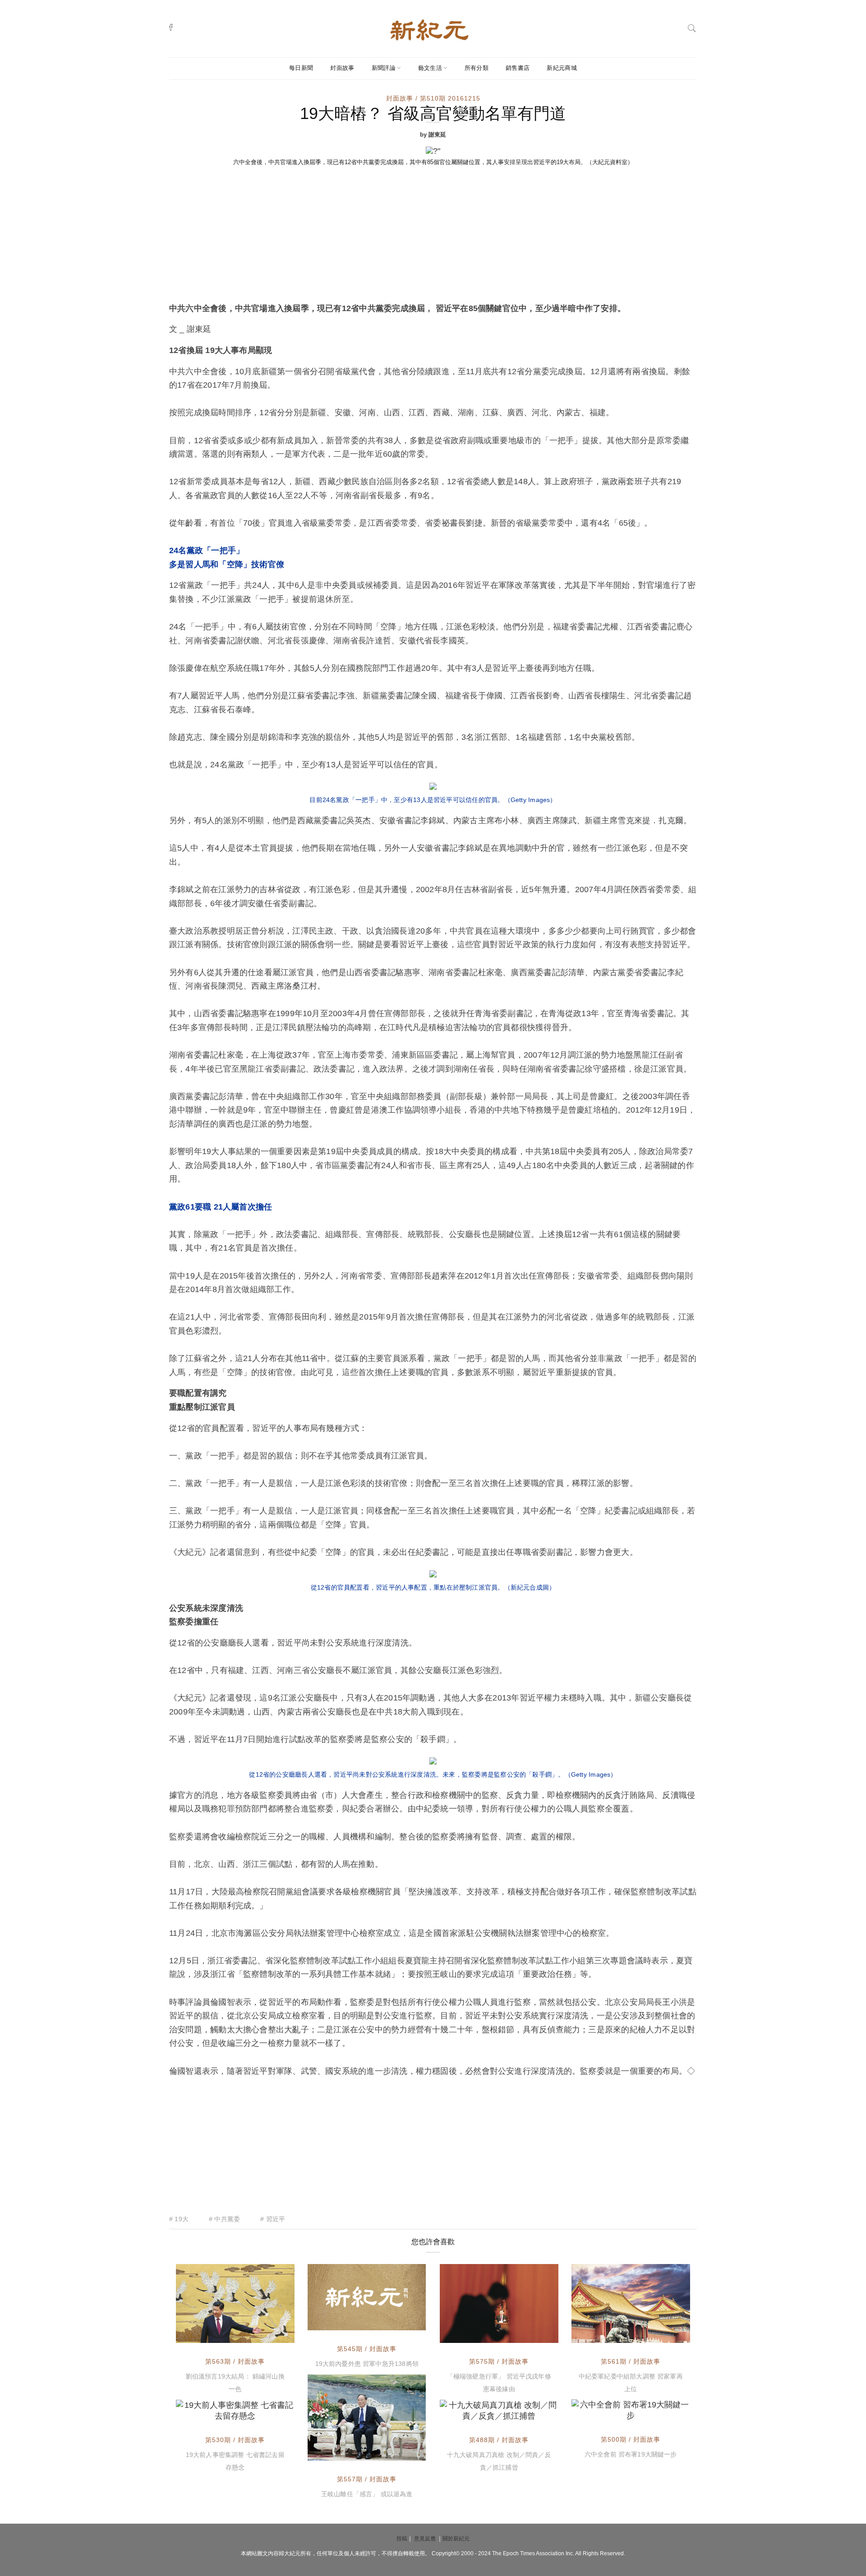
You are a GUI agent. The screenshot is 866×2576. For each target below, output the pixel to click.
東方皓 (602, 2334)
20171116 (401, 2452)
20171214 (664, 2334)
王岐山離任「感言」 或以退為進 (367, 2494)
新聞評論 (384, 68)
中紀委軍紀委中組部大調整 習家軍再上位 (631, 2383)
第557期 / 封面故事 (367, 2479)
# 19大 (179, 2219)
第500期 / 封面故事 (631, 2439)
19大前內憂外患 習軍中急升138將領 (367, 2364)
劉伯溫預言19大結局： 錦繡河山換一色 (235, 2383)
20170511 (269, 2412)
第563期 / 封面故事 (235, 2361)
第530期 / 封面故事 (235, 2440)
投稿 (402, 2539)
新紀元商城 (562, 68)
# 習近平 (273, 2219)
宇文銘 (602, 2412)
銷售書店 (518, 68)
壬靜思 (206, 2334)
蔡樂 (335, 2452)
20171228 (269, 2334)
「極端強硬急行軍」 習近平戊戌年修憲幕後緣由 (499, 2383)
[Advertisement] (433, 234)
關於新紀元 (456, 2539)
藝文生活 (430, 68)
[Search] (692, 27)
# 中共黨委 (224, 2219)
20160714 (533, 2412)
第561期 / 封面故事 (631, 2361)
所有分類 (477, 68)
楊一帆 (338, 2321)
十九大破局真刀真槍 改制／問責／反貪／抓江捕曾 (499, 2461)
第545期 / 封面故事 (367, 2349)
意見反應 (425, 2539)
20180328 (533, 2334)
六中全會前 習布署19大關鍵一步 (631, 2454)
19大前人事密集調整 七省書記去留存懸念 (235, 2461)
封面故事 (342, 68)
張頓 (203, 2412)
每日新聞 (301, 68)
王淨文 (470, 2334)
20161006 (664, 2412)
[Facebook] (171, 27)
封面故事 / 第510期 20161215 (433, 98)
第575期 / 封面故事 (499, 2361)
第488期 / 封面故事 (499, 2440)
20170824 (400, 2321)
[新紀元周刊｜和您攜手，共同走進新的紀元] (429, 29)
